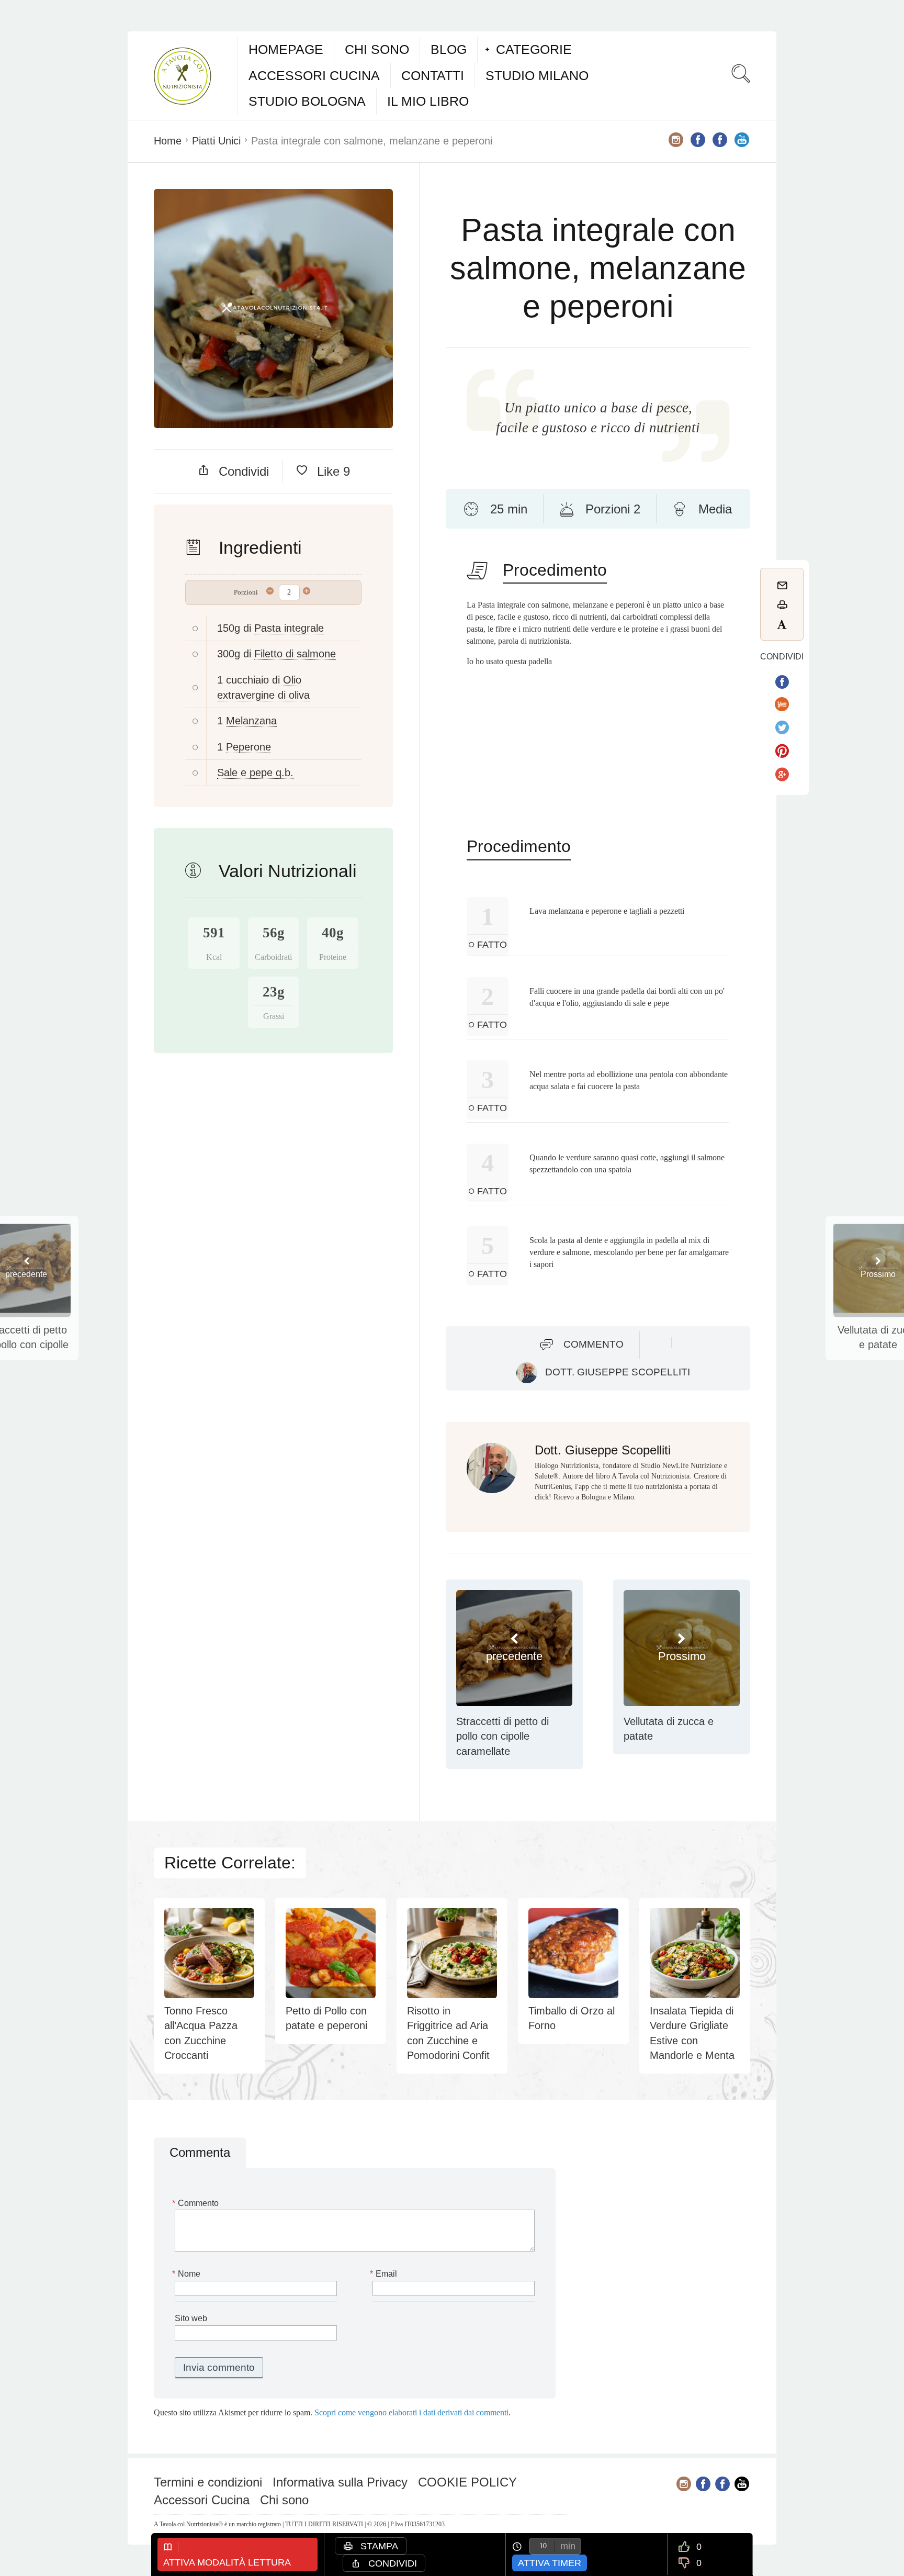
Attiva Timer (550, 2563)
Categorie (534, 49)
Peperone (248, 747)
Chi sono (377, 49)
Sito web (191, 2318)
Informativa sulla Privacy (340, 2482)
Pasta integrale (289, 628)
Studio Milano (537, 75)
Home (168, 141)
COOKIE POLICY (467, 2482)
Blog (449, 49)
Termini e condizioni (208, 2482)
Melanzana (251, 721)
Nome (188, 2274)
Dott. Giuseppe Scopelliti (618, 1372)
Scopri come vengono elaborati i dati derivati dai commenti (411, 2412)
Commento (594, 1344)
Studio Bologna (307, 101)
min (568, 2546)
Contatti (433, 75)
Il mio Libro (428, 101)
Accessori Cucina (314, 75)
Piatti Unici (216, 141)
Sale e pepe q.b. (255, 772)
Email (385, 2274)
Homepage (286, 49)
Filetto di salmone (295, 654)
